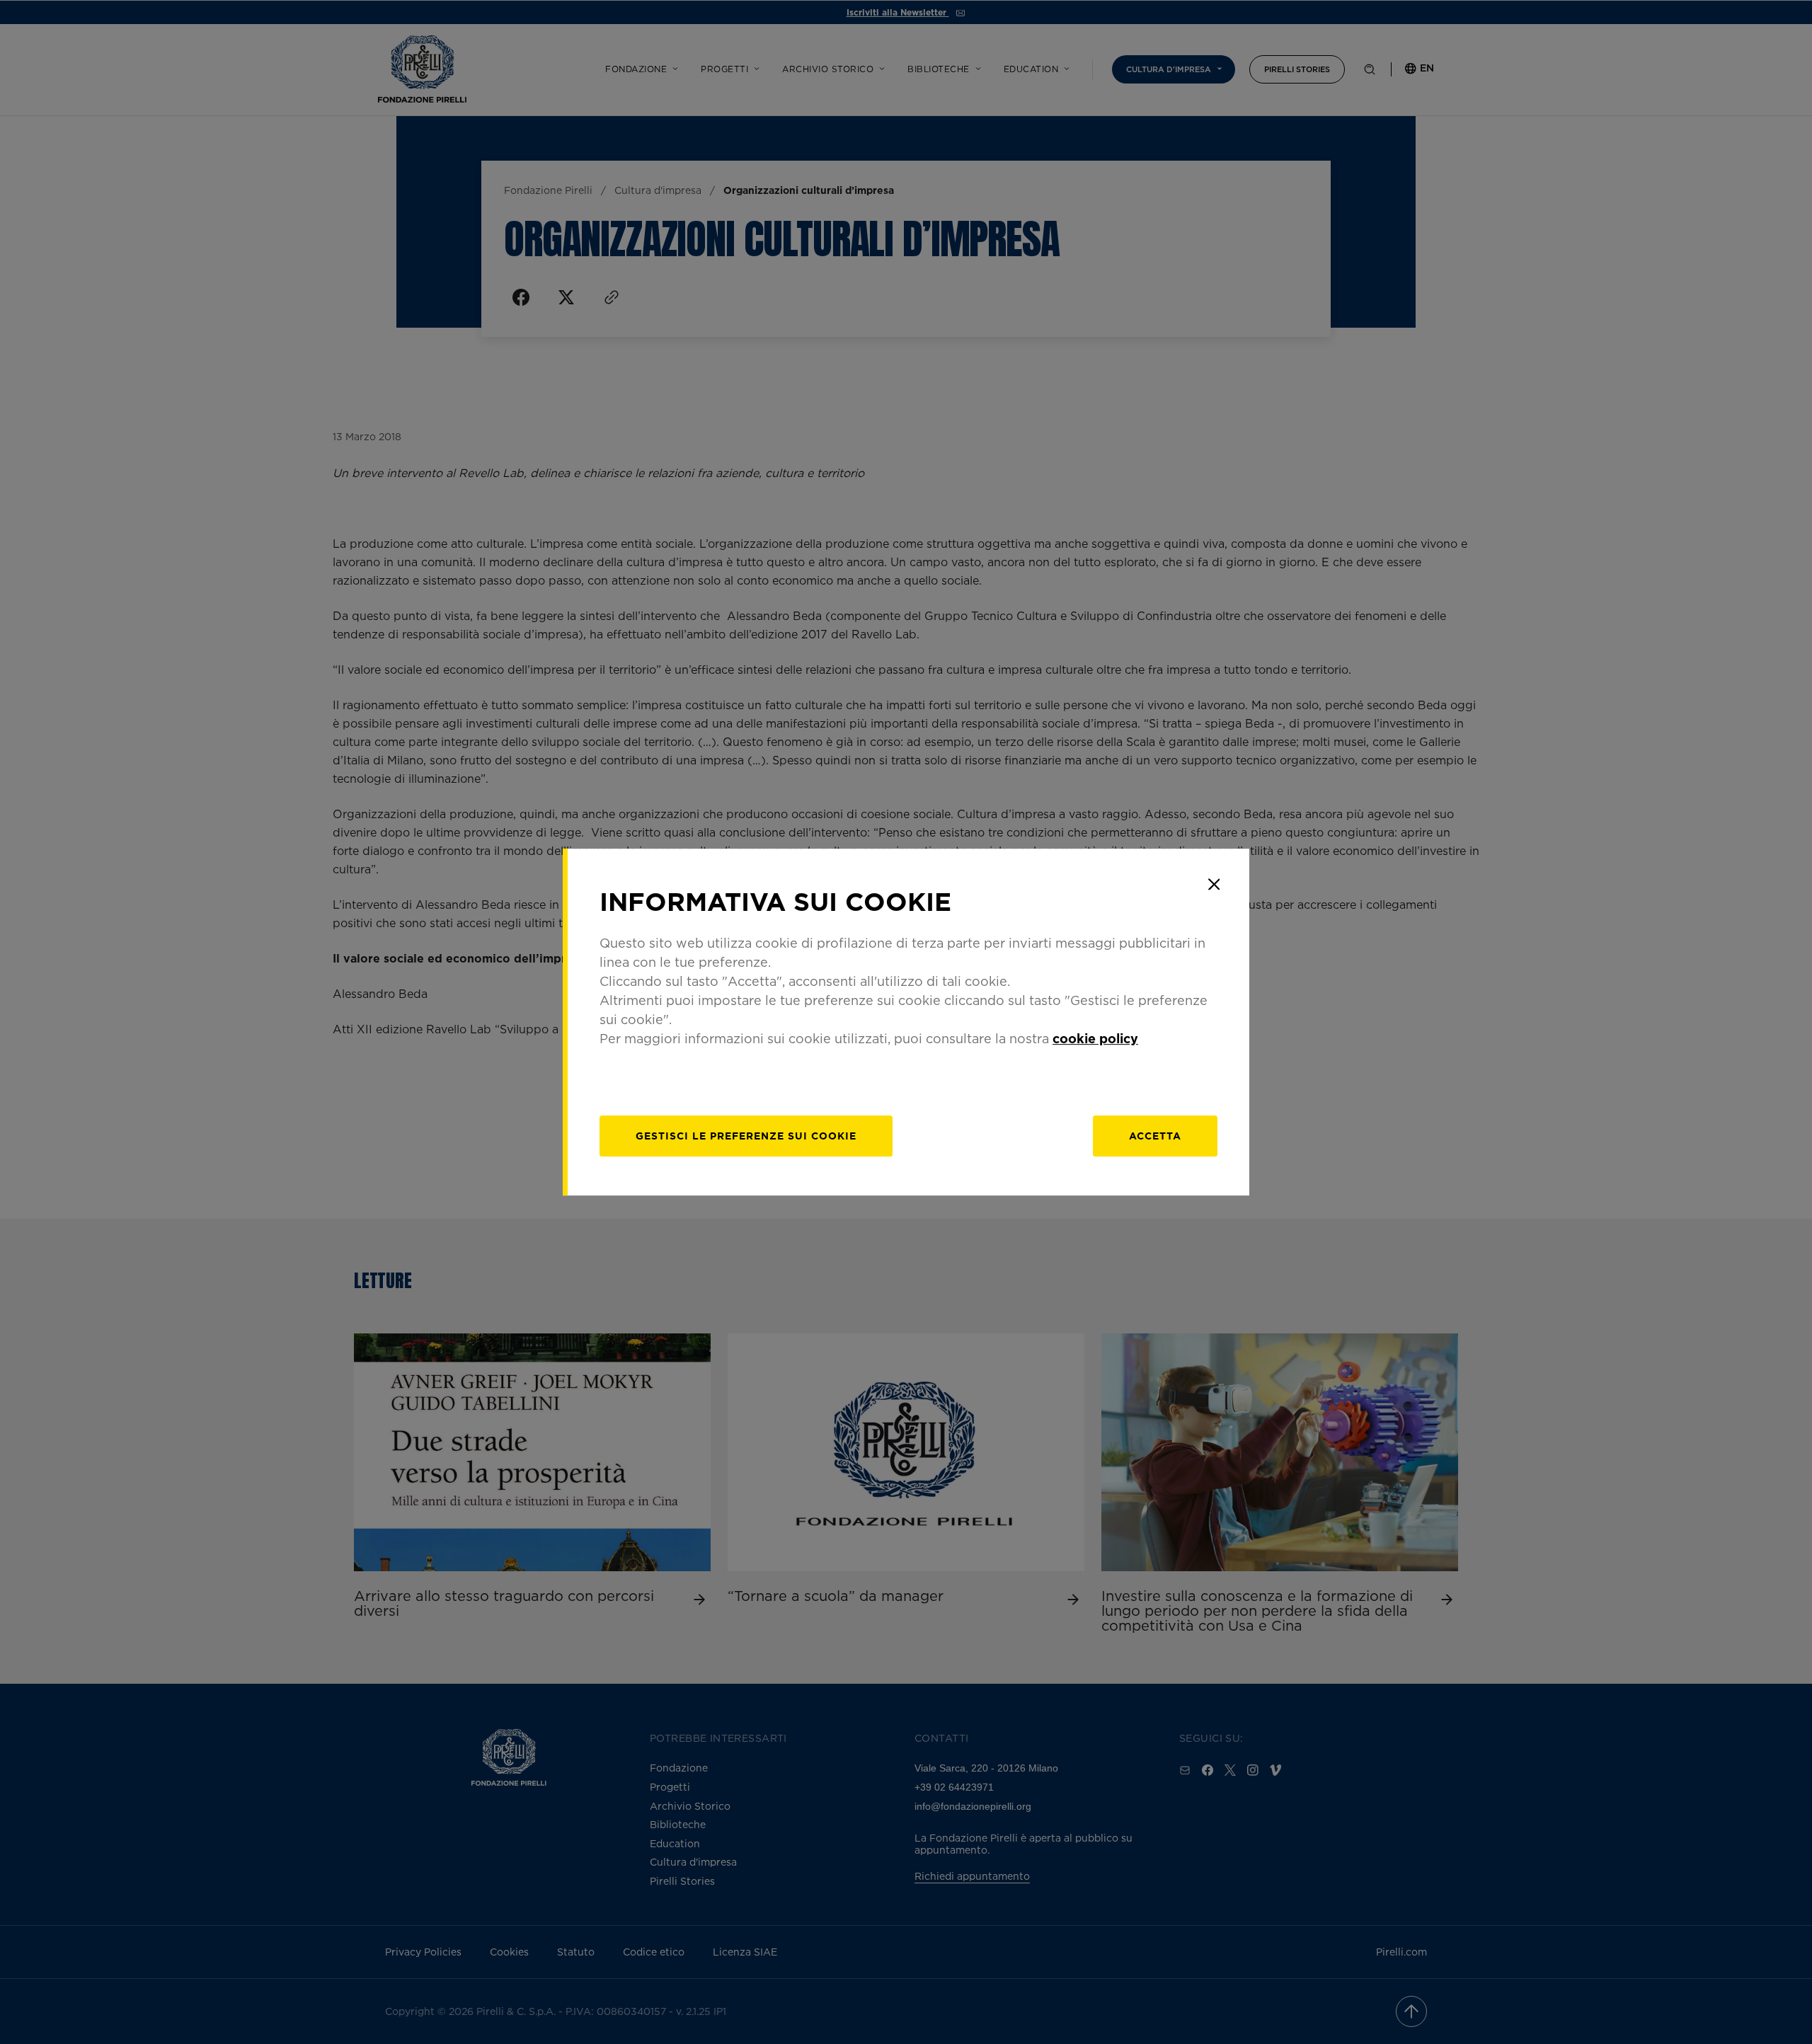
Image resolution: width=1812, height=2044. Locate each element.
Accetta (1155, 1136)
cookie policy (1095, 1038)
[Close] (1214, 884)
